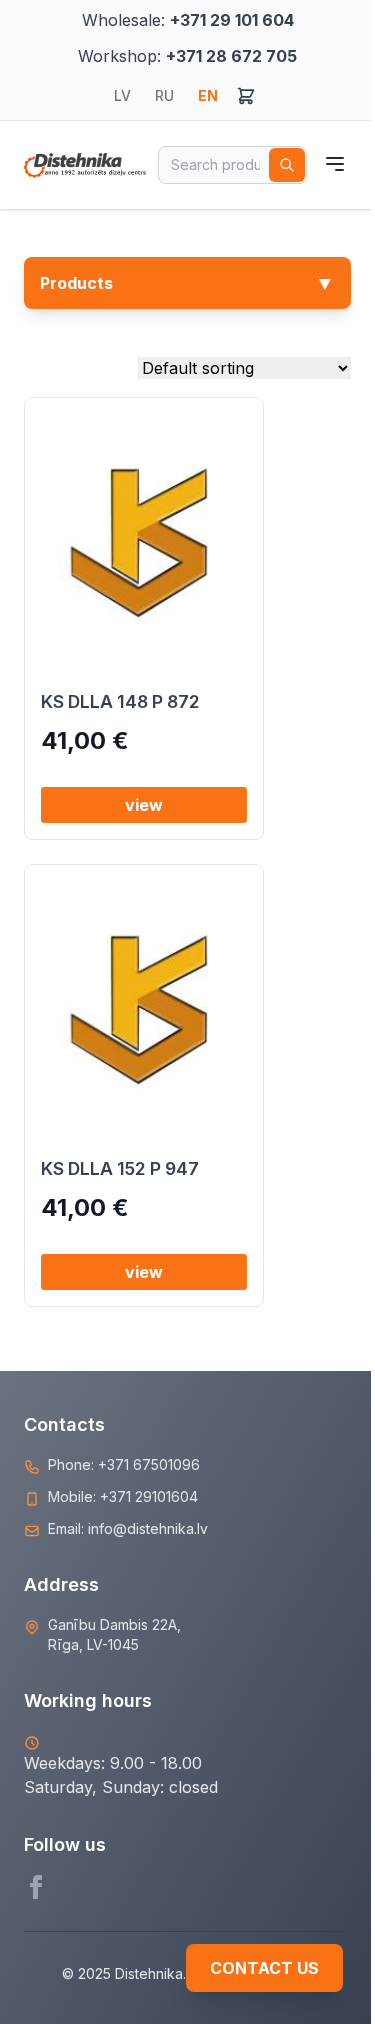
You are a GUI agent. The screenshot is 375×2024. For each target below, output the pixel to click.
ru (164, 95)
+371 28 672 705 (231, 56)
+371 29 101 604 (232, 20)
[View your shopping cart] (246, 96)
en (208, 95)
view (144, 805)
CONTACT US (264, 1968)
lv (122, 95)
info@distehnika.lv (148, 1528)
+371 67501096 (149, 1464)
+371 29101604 (149, 1496)
